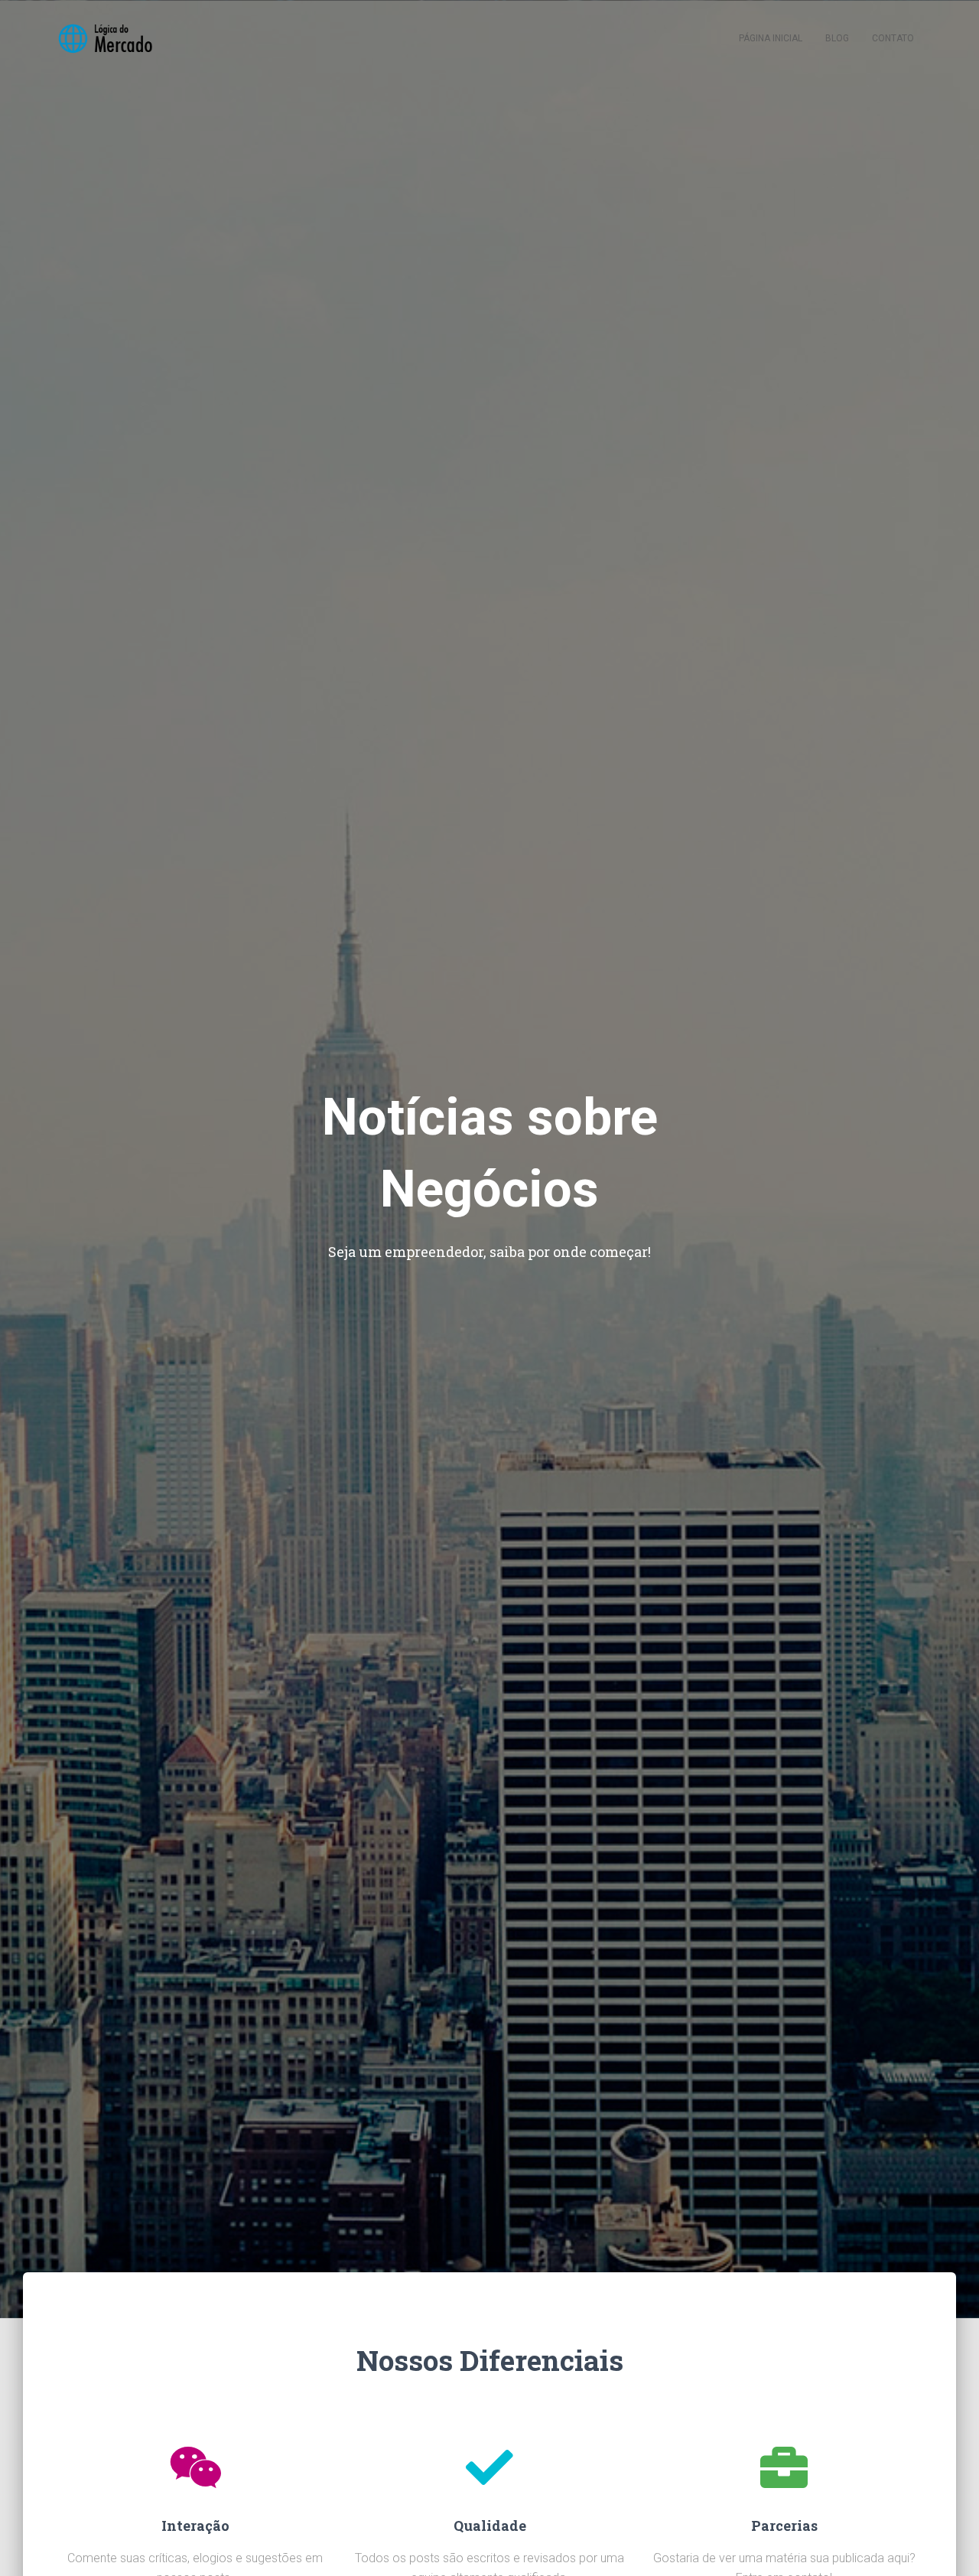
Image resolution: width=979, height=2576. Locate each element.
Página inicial (771, 38)
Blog (837, 38)
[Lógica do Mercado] (104, 38)
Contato (893, 38)
